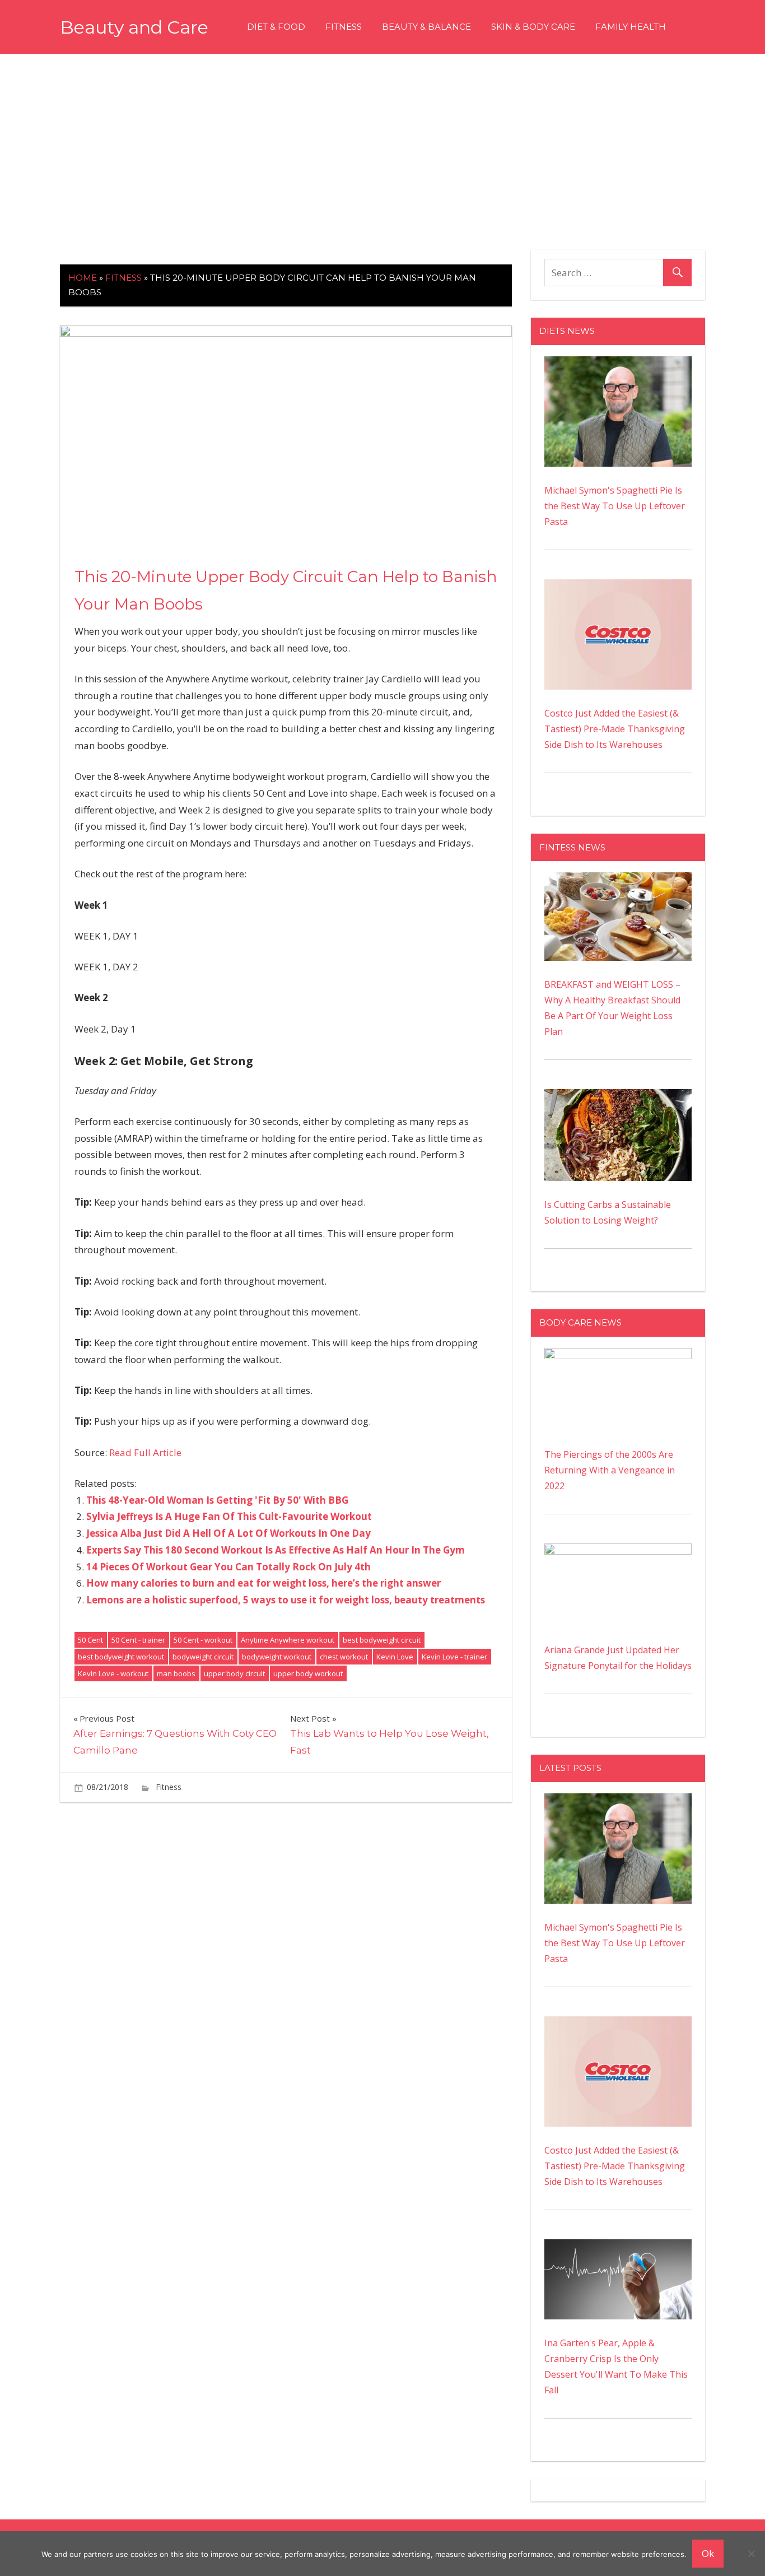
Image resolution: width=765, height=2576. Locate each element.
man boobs (176, 1673)
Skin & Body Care (533, 27)
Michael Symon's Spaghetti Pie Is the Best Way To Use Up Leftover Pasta (615, 506)
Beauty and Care (134, 27)
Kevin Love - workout (113, 1673)
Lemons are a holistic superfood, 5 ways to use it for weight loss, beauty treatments (286, 1600)
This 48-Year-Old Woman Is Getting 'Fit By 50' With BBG (217, 1500)
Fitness (344, 27)
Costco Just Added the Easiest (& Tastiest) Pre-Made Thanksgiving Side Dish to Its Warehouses (615, 729)
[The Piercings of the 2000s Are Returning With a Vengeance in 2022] (618, 1356)
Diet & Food (276, 27)
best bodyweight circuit (382, 1640)
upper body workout (308, 1673)
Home (83, 278)
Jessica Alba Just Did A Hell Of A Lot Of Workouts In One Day (228, 1533)
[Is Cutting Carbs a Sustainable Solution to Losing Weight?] (618, 1097)
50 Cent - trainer (138, 1640)
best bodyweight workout (121, 1657)
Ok (708, 2553)
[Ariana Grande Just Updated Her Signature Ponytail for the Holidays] (618, 1551)
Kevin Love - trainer (454, 1657)
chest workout (344, 1657)
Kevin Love (395, 1657)
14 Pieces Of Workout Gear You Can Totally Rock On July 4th (228, 1567)
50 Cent (90, 1640)
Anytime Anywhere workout (288, 1640)
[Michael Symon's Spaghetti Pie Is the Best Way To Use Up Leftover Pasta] (618, 364)
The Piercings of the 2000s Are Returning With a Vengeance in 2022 (610, 1470)
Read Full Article (145, 1452)
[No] (751, 2554)
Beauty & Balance (426, 27)
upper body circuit (234, 1673)
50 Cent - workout (203, 1640)
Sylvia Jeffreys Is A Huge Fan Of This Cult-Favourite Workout (229, 1516)
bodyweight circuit (203, 1657)
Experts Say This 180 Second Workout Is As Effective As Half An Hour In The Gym (276, 1550)
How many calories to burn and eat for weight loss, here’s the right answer (263, 1583)
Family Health (631, 27)
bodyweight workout (277, 1657)
